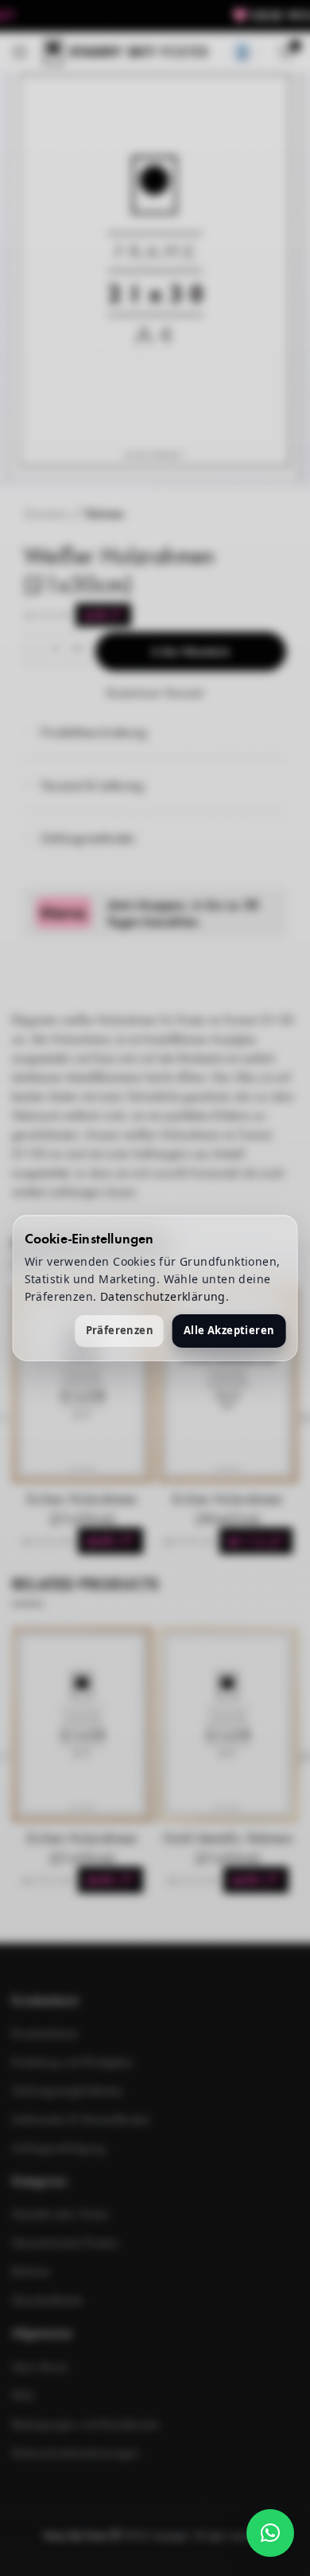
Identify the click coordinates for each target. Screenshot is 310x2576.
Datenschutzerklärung (163, 1296)
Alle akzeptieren (229, 1330)
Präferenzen (120, 1330)
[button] (270, 2533)
